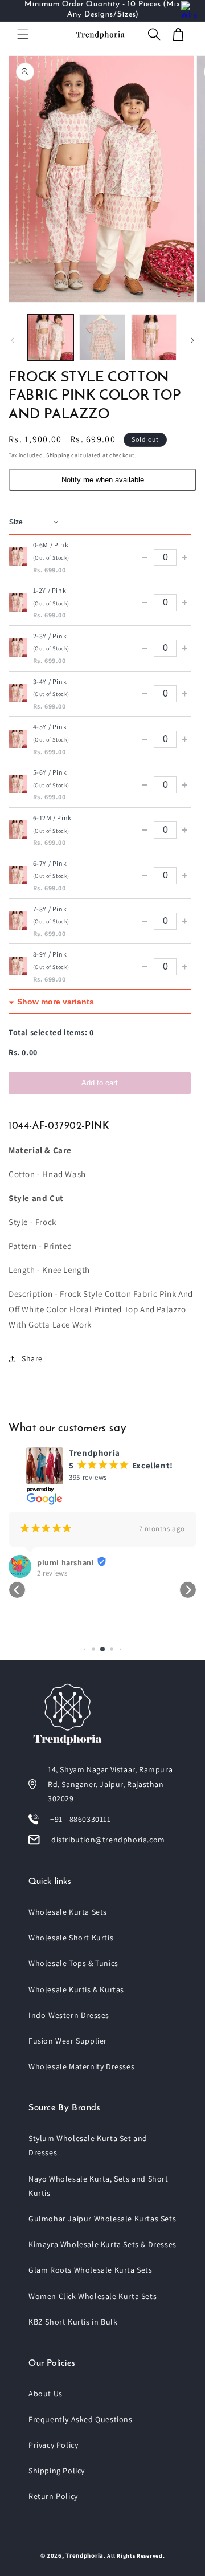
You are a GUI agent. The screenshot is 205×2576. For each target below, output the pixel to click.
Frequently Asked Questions (81, 2419)
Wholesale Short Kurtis (71, 1938)
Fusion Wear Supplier (68, 2041)
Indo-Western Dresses (69, 2015)
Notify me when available (103, 480)
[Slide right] (192, 340)
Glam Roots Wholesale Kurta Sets (91, 2270)
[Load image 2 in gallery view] (102, 337)
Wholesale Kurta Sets (68, 1912)
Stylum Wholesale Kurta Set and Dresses (88, 2145)
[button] (23, 34)
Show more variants (56, 1002)
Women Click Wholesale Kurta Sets (93, 2296)
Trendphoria (85, 2555)
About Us (46, 2394)
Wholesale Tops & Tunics (73, 1963)
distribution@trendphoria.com (108, 1840)
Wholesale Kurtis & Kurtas (76, 1989)
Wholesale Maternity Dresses (81, 2066)
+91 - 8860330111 (81, 1819)
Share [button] (32, 1358)
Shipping (58, 455)
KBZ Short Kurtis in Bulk (73, 2322)
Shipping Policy (57, 2471)
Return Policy (53, 2496)
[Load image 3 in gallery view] (154, 337)
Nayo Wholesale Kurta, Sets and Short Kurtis (99, 2186)
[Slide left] (13, 340)
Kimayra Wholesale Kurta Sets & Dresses (102, 2244)
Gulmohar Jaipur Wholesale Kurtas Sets (102, 2219)
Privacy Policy (53, 2445)
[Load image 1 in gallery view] (51, 337)
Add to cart (100, 1083)
